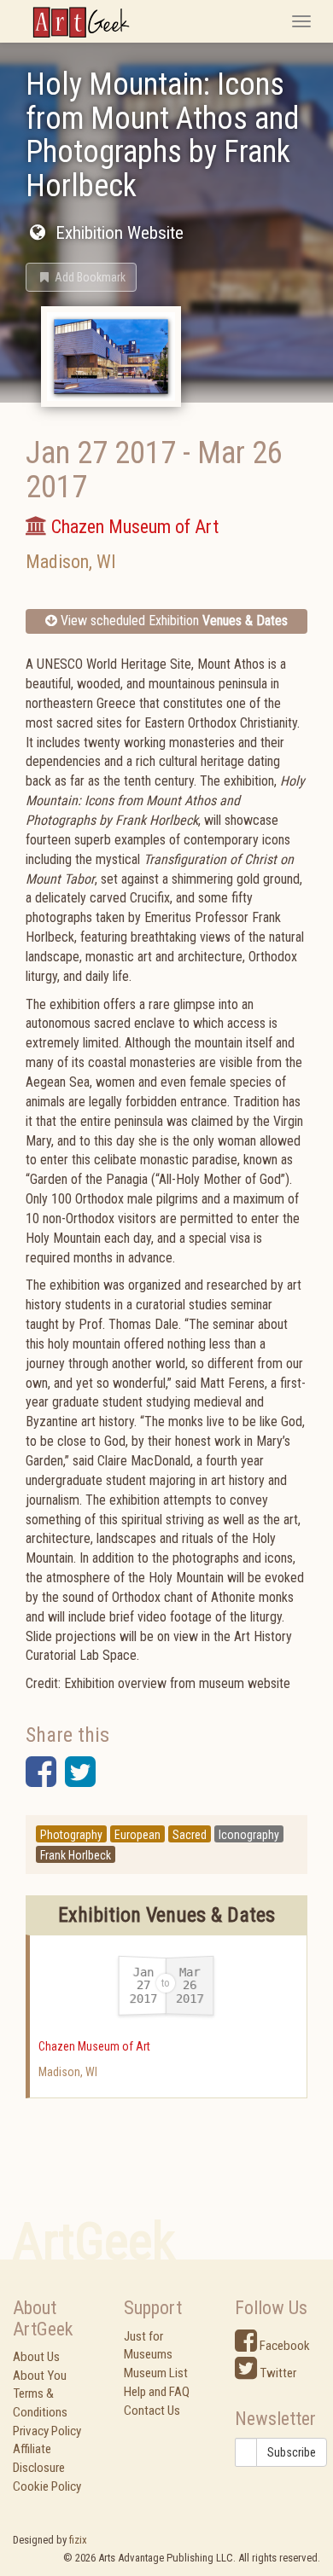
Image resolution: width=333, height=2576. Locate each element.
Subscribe (292, 2452)
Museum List (156, 2373)
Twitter (277, 2373)
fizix (78, 2540)
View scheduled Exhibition (172, 621)
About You (40, 2376)
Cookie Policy (47, 2486)
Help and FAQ (157, 2392)
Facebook (283, 2346)
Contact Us (152, 2411)
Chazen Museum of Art (94, 2046)
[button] (81, 277)
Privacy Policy (47, 2431)
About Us (36, 2357)
